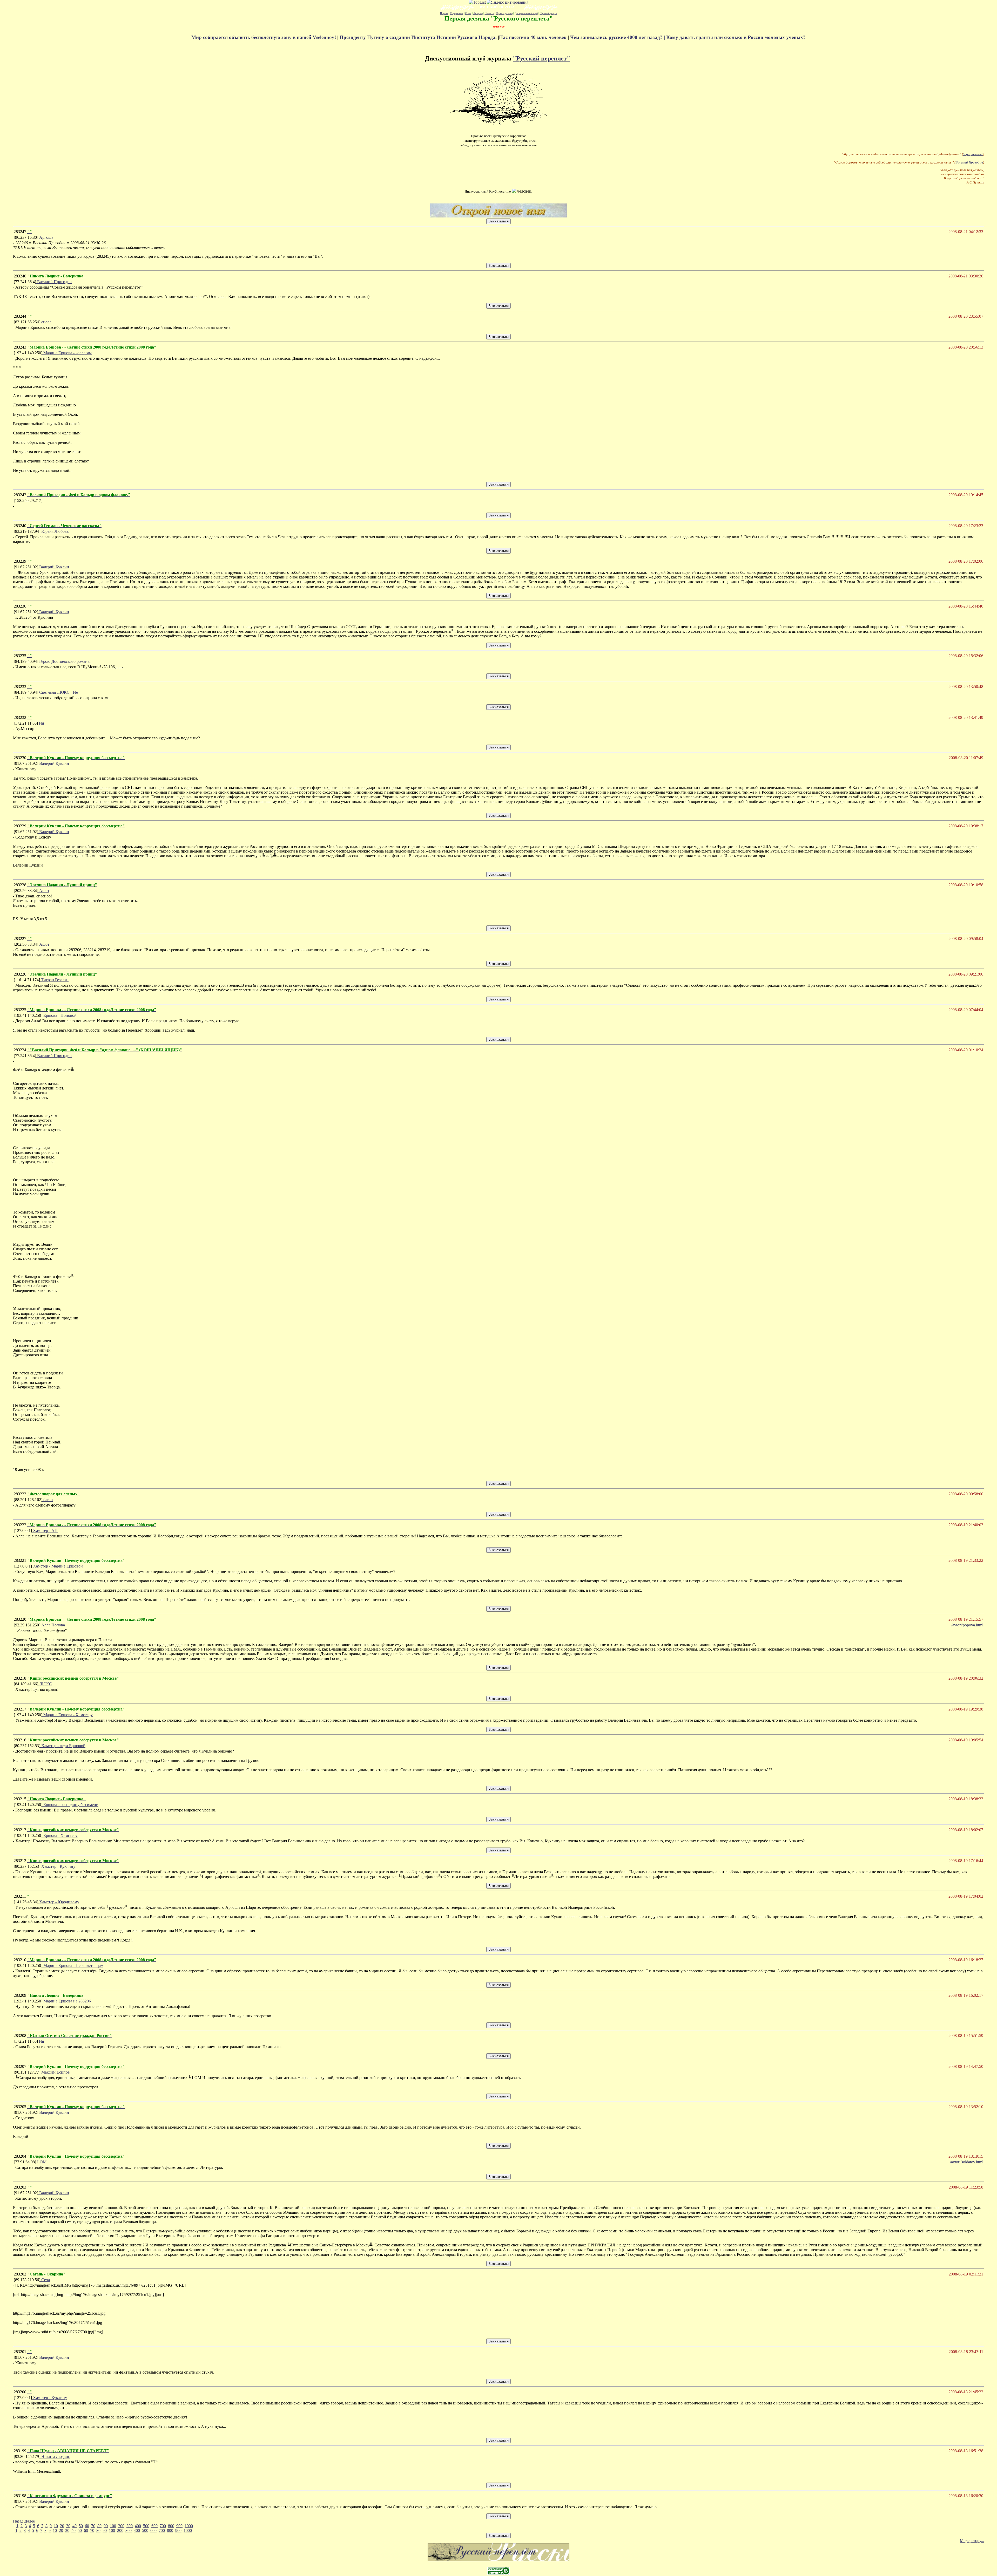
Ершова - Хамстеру (60, 1835)
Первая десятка (504, 13)
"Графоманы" (973, 154)
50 (81, 2526)
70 (93, 2526)
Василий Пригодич (969, 162)
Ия (41, 723)
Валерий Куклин (54, 567)
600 (154, 2526)
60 (87, 2526)
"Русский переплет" (541, 58)
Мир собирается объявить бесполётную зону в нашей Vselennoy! (264, 37)
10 (56, 2526)
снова (46, 322)
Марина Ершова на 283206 (67, 2001)
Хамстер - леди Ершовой (63, 1746)
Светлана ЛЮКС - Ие (58, 692)
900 (179, 2526)
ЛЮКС (45, 1684)
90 (106, 2526)
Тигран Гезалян (54, 980)
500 (146, 2526)
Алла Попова (53, 1625)
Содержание (457, 13)
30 (68, 2526)
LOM (41, 2162)
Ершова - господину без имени (70, 1805)
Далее (30, 2521)
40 (75, 2526)
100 (113, 2526)
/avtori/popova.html (967, 1625)
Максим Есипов (55, 2072)
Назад (18, 2521)
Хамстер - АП (45, 1531)
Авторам (478, 13)
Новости (489, 13)
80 (99, 2526)
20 (62, 2526)
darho (48, 1500)
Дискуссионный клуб (526, 13)
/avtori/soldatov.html (967, 2162)
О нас (468, 13)
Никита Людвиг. (55, 2456)
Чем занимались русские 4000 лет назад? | (618, 37)
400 (138, 2526)
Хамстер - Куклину (58, 1866)
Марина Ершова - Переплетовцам (73, 1965)
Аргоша (46, 237)
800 (171, 2526)
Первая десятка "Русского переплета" (499, 18)
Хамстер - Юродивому (59, 1902)
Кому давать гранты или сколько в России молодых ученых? (736, 37)
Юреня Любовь (54, 531)
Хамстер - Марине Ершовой (57, 1566)
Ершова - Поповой (59, 1015)
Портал (444, 13)
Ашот (44, 891)
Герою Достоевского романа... (65, 661)
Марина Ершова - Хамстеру (68, 1715)
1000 (189, 2526)
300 (130, 2526)
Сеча (45, 2280)
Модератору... (972, 2541)
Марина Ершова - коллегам (67, 353)
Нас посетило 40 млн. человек (533, 37)
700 (163, 2526)
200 (121, 2526)
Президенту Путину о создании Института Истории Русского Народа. (419, 37)
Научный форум (548, 13)
